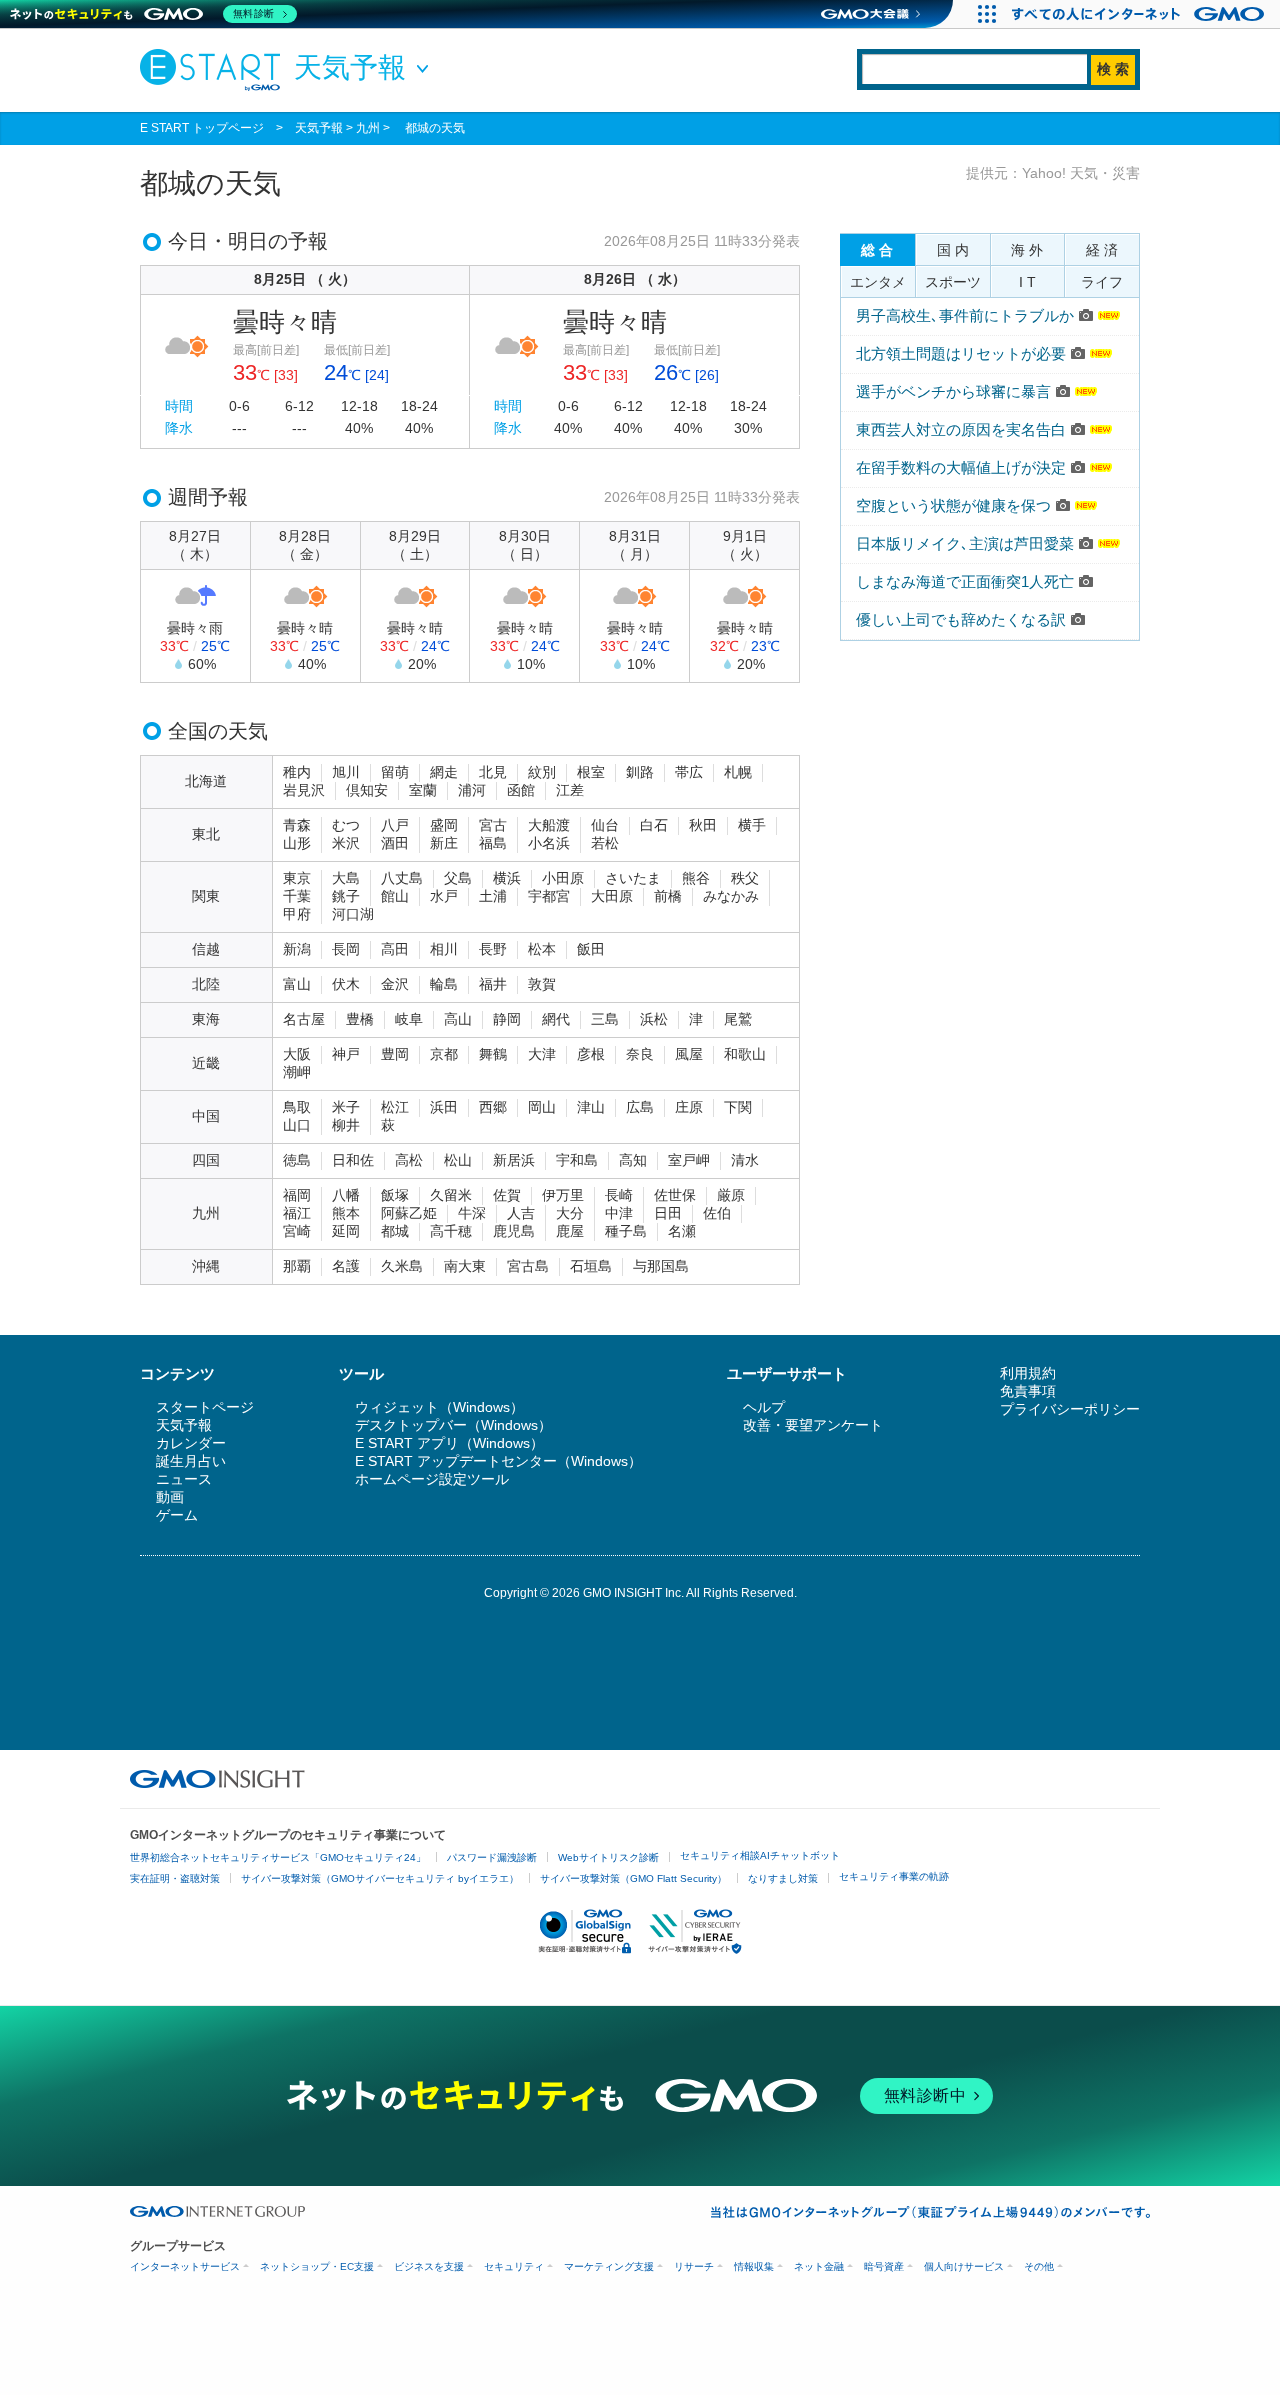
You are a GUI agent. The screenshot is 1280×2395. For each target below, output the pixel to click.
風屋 (689, 1054)
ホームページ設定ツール (432, 1479)
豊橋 (360, 1019)
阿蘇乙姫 (409, 1213)
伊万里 (563, 1195)
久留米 (451, 1195)
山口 (297, 1125)
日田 (668, 1213)
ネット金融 (819, 2266)
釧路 (640, 772)
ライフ (1102, 282)
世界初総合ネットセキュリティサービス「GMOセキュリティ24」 (278, 1857)
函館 (521, 790)
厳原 (731, 1195)
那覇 (297, 1266)
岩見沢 (304, 790)
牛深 (472, 1213)
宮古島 (528, 1266)
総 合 (877, 250)
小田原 (563, 878)
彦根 (591, 1054)
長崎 (619, 1195)
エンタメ (878, 282)
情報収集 (754, 2266)
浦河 (472, 790)
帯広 (689, 772)
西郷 (493, 1107)
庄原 (689, 1107)
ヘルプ (764, 1407)
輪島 (444, 984)
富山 (297, 984)
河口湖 (353, 914)
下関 (738, 1107)
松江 (395, 1107)
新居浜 (514, 1160)
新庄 (444, 843)
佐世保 (675, 1195)
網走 (444, 772)
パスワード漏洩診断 (492, 1857)
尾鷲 (738, 1019)
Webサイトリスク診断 (608, 1857)
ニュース (184, 1479)
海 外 (1027, 250)
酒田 (395, 843)
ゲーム (177, 1515)
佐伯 (717, 1213)
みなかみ (731, 896)
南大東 (465, 1266)
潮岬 (297, 1072)
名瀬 (682, 1231)
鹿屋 (570, 1231)
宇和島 (577, 1160)
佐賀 (507, 1195)
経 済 (1102, 250)
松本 (542, 949)
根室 (591, 772)
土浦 (493, 896)
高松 (409, 1160)
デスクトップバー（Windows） (453, 1425)
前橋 (668, 896)
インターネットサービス (185, 2266)
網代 (556, 1019)
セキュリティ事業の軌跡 (894, 1876)
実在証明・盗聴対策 (175, 1878)
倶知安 (367, 790)
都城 (395, 1231)
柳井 (346, 1125)
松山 (458, 1160)
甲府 (297, 914)
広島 (640, 1107)
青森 (297, 825)
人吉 (521, 1213)
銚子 (346, 896)
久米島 (402, 1266)
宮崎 (297, 1231)
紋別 (542, 772)
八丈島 (402, 878)
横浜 (507, 878)
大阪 (297, 1054)
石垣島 (591, 1266)
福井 (493, 984)
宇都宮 (549, 896)
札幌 (738, 772)
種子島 (626, 1231)
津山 (591, 1107)
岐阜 (409, 1019)
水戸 (444, 896)
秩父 (745, 878)
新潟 (297, 949)
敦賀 (542, 984)
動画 (170, 1497)
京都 (444, 1054)
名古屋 (304, 1019)
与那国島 (661, 1266)
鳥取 (297, 1107)
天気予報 (319, 128)
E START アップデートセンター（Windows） (498, 1461)
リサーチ (694, 2266)
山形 (297, 843)
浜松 (654, 1019)
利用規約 (1028, 1373)
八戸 (395, 825)
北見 (493, 772)
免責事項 (1028, 1391)
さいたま (633, 878)
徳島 (297, 1160)
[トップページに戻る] (215, 69)
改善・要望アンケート (813, 1425)
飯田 (591, 949)
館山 (395, 896)
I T (1027, 282)
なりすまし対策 (783, 1878)
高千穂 (451, 1231)
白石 (654, 825)
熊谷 (696, 878)
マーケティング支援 (609, 2266)
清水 (745, 1160)
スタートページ (205, 1407)
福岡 (297, 1195)
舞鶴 (493, 1054)
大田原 (612, 896)
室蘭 (423, 790)
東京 (297, 878)
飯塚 (395, 1195)
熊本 (346, 1213)
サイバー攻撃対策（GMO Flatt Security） (633, 1878)
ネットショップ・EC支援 (317, 2266)
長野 (493, 949)
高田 (395, 949)
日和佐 (353, 1160)
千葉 (297, 896)
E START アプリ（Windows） (449, 1443)
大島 (346, 878)
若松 (605, 843)
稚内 (297, 772)
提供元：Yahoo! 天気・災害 (1053, 173)
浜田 (444, 1107)
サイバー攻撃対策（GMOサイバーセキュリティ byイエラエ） (380, 1878)
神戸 (346, 1054)
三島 (605, 1019)
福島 (493, 843)
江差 (570, 790)
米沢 (346, 843)
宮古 (493, 825)
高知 (633, 1160)
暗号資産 (884, 2266)
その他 (1039, 2266)
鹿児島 (514, 1231)
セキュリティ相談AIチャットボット (760, 1855)
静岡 (507, 1019)
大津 (542, 1054)
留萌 (395, 772)
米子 (346, 1107)
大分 (570, 1213)
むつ (346, 825)
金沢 (395, 984)
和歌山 (745, 1054)
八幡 (346, 1195)
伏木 (346, 984)
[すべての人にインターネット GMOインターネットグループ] (1140, 14)
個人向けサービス (964, 2266)
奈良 (640, 1054)
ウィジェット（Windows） (439, 1407)
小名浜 (549, 843)
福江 (297, 1213)
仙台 (605, 825)
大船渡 (549, 825)
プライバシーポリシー (1070, 1409)
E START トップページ (202, 128)
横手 (752, 825)
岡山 (542, 1107)
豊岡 (395, 1054)
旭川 (346, 772)
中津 (619, 1213)
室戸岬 (689, 1160)
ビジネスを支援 (429, 2266)
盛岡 (444, 825)
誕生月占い (191, 1461)
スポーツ (953, 282)
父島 (458, 878)
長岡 (346, 949)
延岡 (346, 1231)
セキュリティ (514, 2266)
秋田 (703, 825)
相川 (444, 949)
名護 (346, 1266)
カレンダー (191, 1443)
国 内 (953, 250)
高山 (458, 1019)
